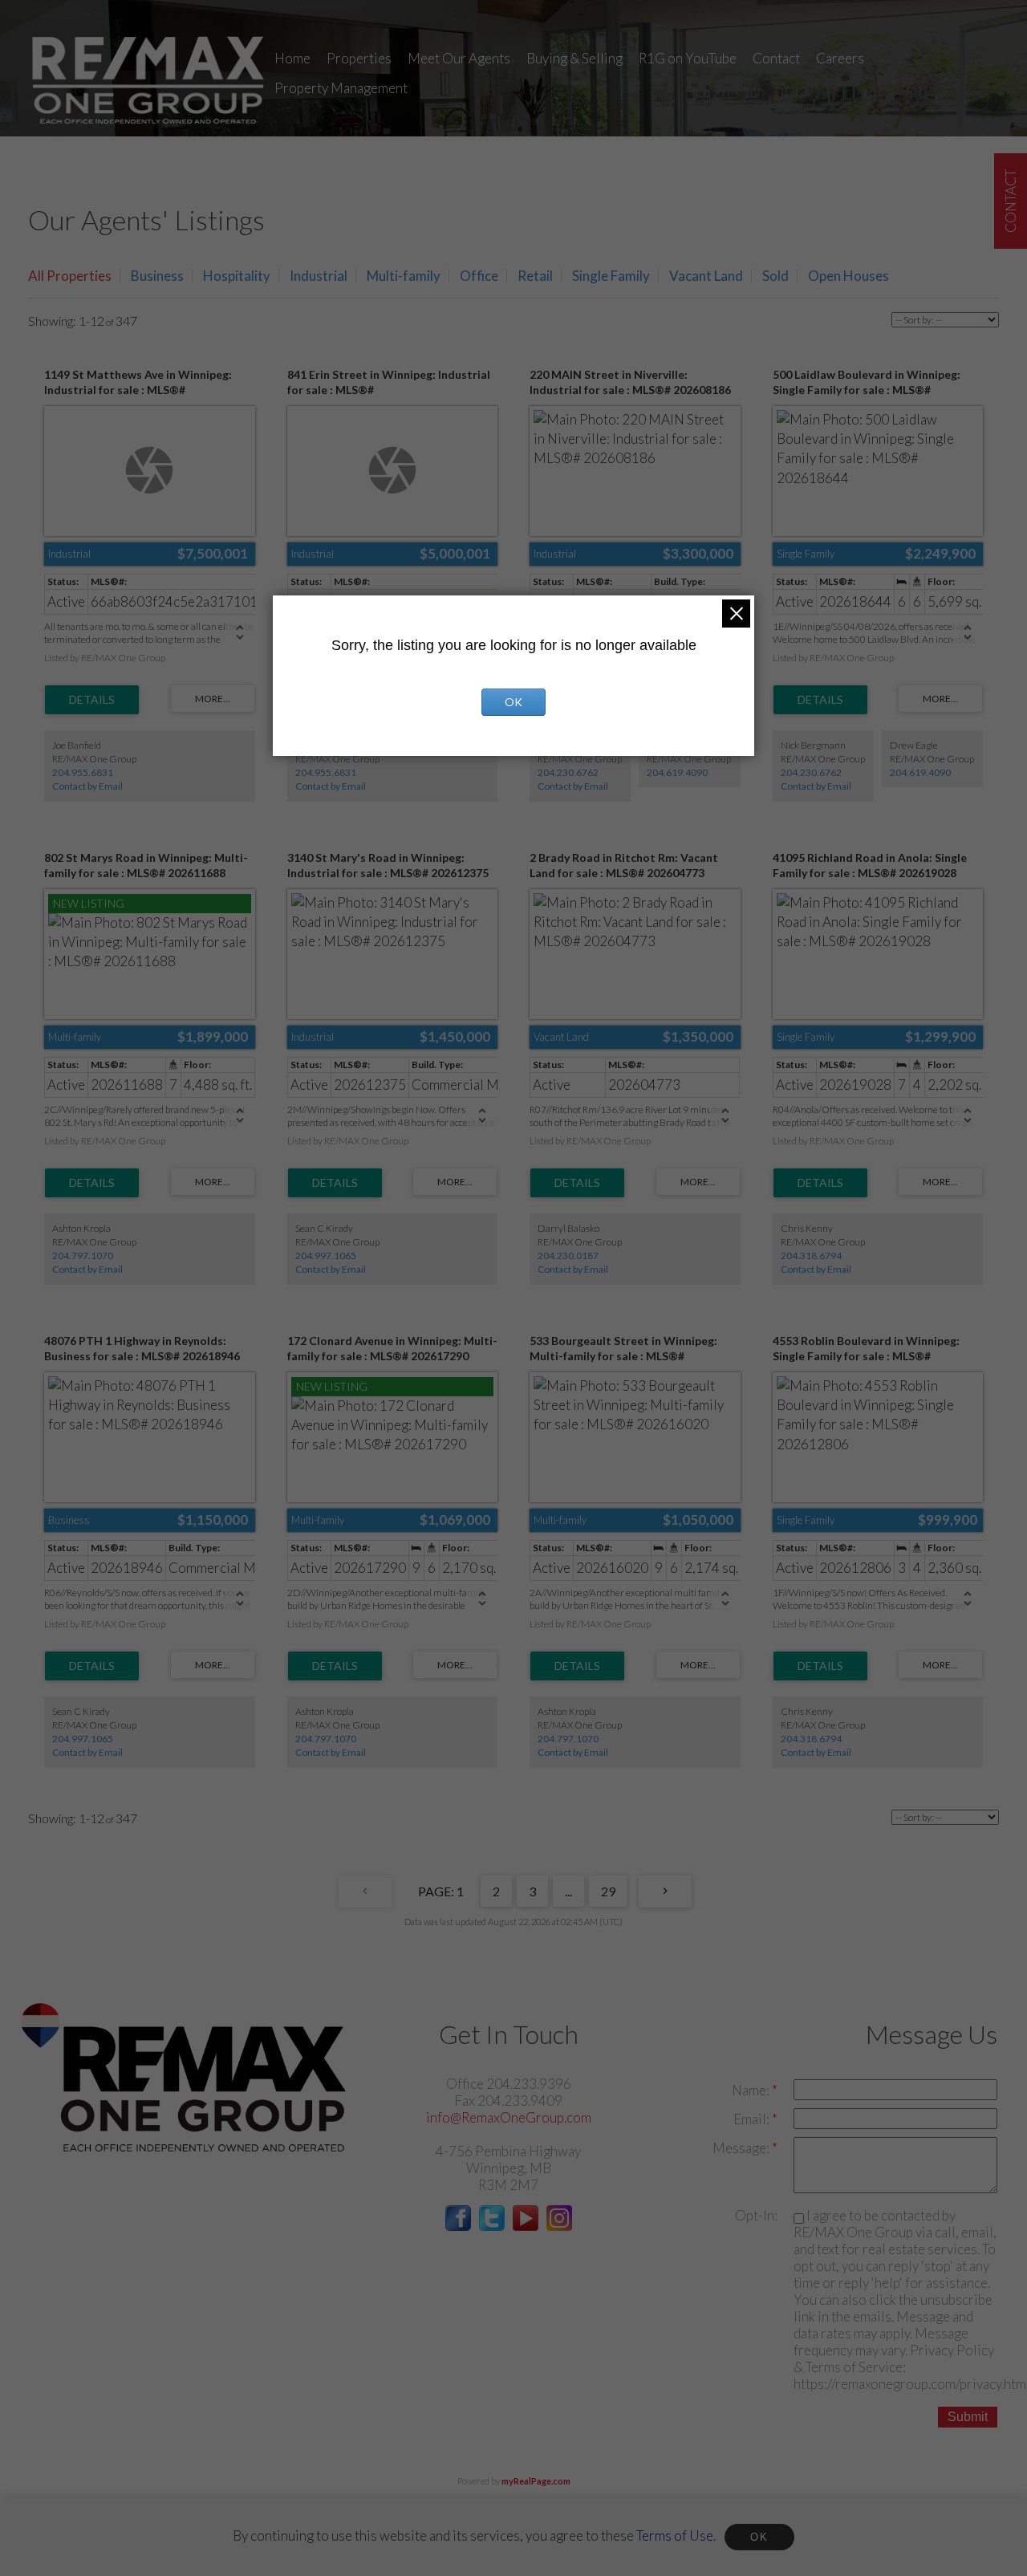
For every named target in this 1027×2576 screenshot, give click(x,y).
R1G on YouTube (688, 58)
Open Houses (848, 276)
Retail (535, 276)
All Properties (70, 276)
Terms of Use (675, 2535)
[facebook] (458, 2226)
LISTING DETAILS (92, 700)
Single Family (611, 276)
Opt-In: (756, 2215)
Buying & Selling (574, 58)
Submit (968, 2417)
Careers (840, 58)
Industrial (319, 276)
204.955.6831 (83, 772)
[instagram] (559, 2226)
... (568, 1891)
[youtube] (526, 2226)
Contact (776, 58)
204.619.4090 (677, 772)
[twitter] (492, 2226)
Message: (742, 2148)
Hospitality (237, 276)
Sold (775, 276)
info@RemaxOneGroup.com (509, 2117)
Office (479, 276)
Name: (752, 2090)
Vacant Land (706, 276)
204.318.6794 (811, 1255)
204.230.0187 (568, 1255)
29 (608, 1891)
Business (157, 276)
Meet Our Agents (459, 58)
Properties (359, 58)
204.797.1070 (83, 1255)
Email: (753, 2119)
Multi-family (404, 276)
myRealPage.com (536, 2481)
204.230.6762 (568, 772)
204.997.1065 (326, 1255)
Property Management (341, 88)
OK (759, 2537)
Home (292, 58)
